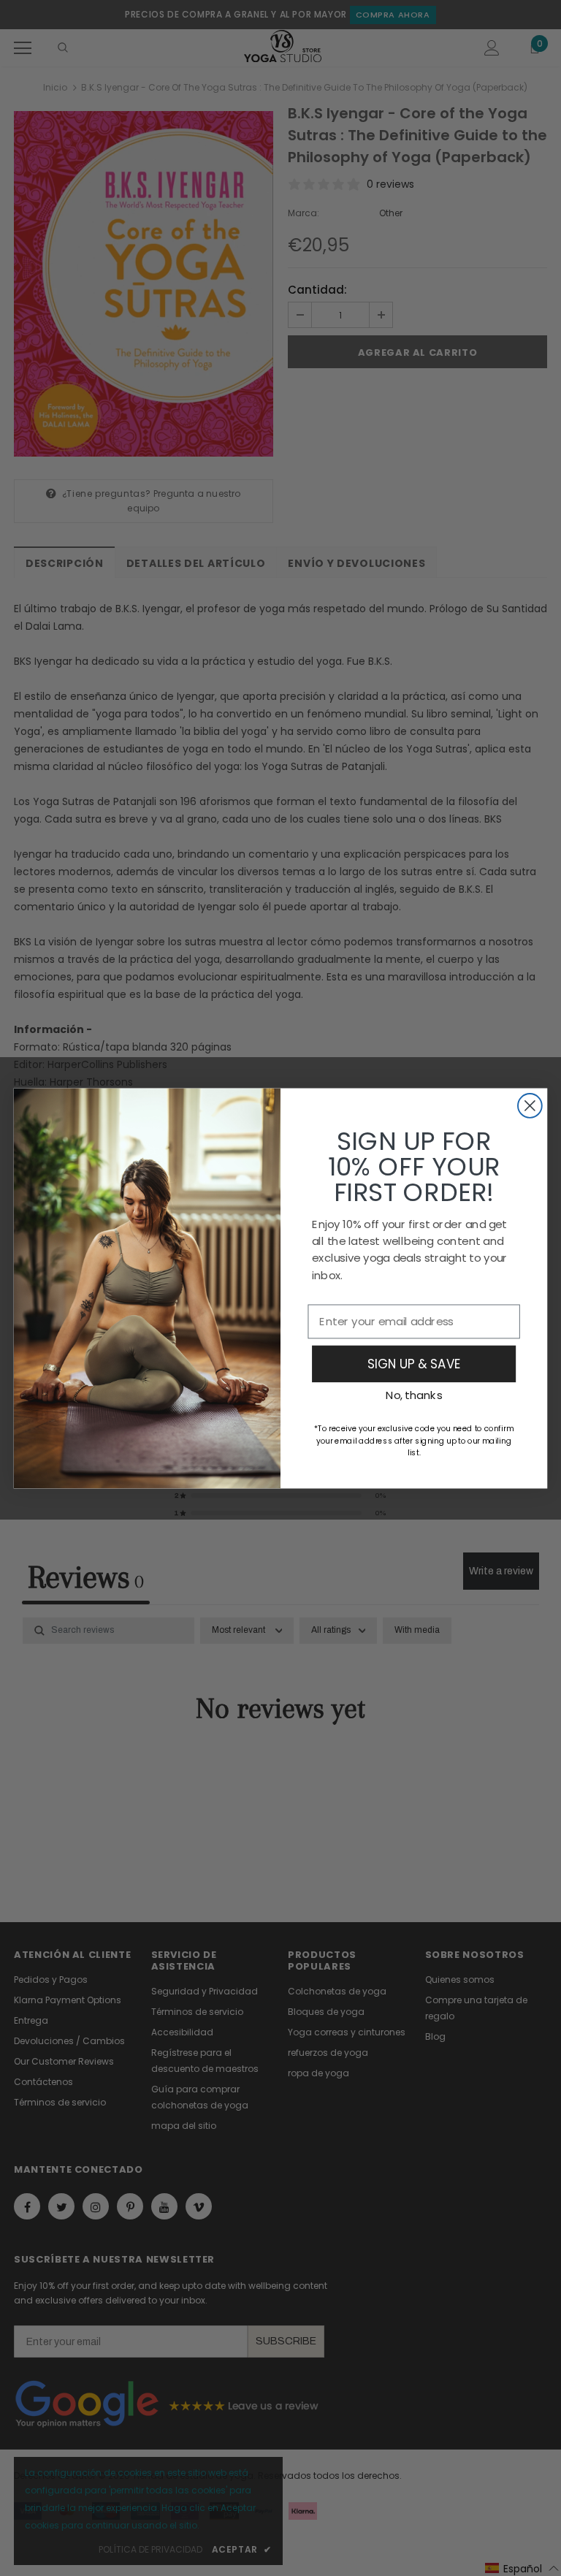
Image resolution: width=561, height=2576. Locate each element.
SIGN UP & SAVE (414, 1363)
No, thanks (414, 1395)
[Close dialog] (530, 1106)
